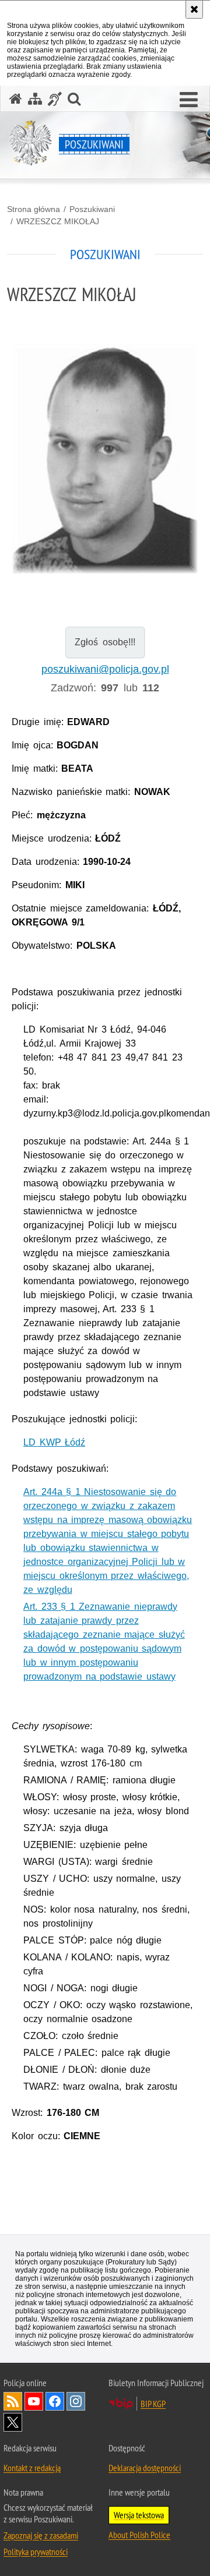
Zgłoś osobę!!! (105, 642)
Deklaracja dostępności (145, 2468)
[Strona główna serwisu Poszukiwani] (16, 99)
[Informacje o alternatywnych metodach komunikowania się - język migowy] (55, 99)
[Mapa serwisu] (35, 99)
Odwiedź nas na (34, 2401)
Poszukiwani (92, 209)
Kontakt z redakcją (32, 2468)
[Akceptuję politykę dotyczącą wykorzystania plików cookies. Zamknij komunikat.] (194, 9)
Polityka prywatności (36, 2552)
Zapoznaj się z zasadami (41, 2535)
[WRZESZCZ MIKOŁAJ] (105, 459)
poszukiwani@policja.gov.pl (105, 669)
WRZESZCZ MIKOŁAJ (58, 221)
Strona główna (34, 209)
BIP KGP (153, 2404)
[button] (189, 100)
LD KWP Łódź (54, 1442)
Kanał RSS (13, 2401)
